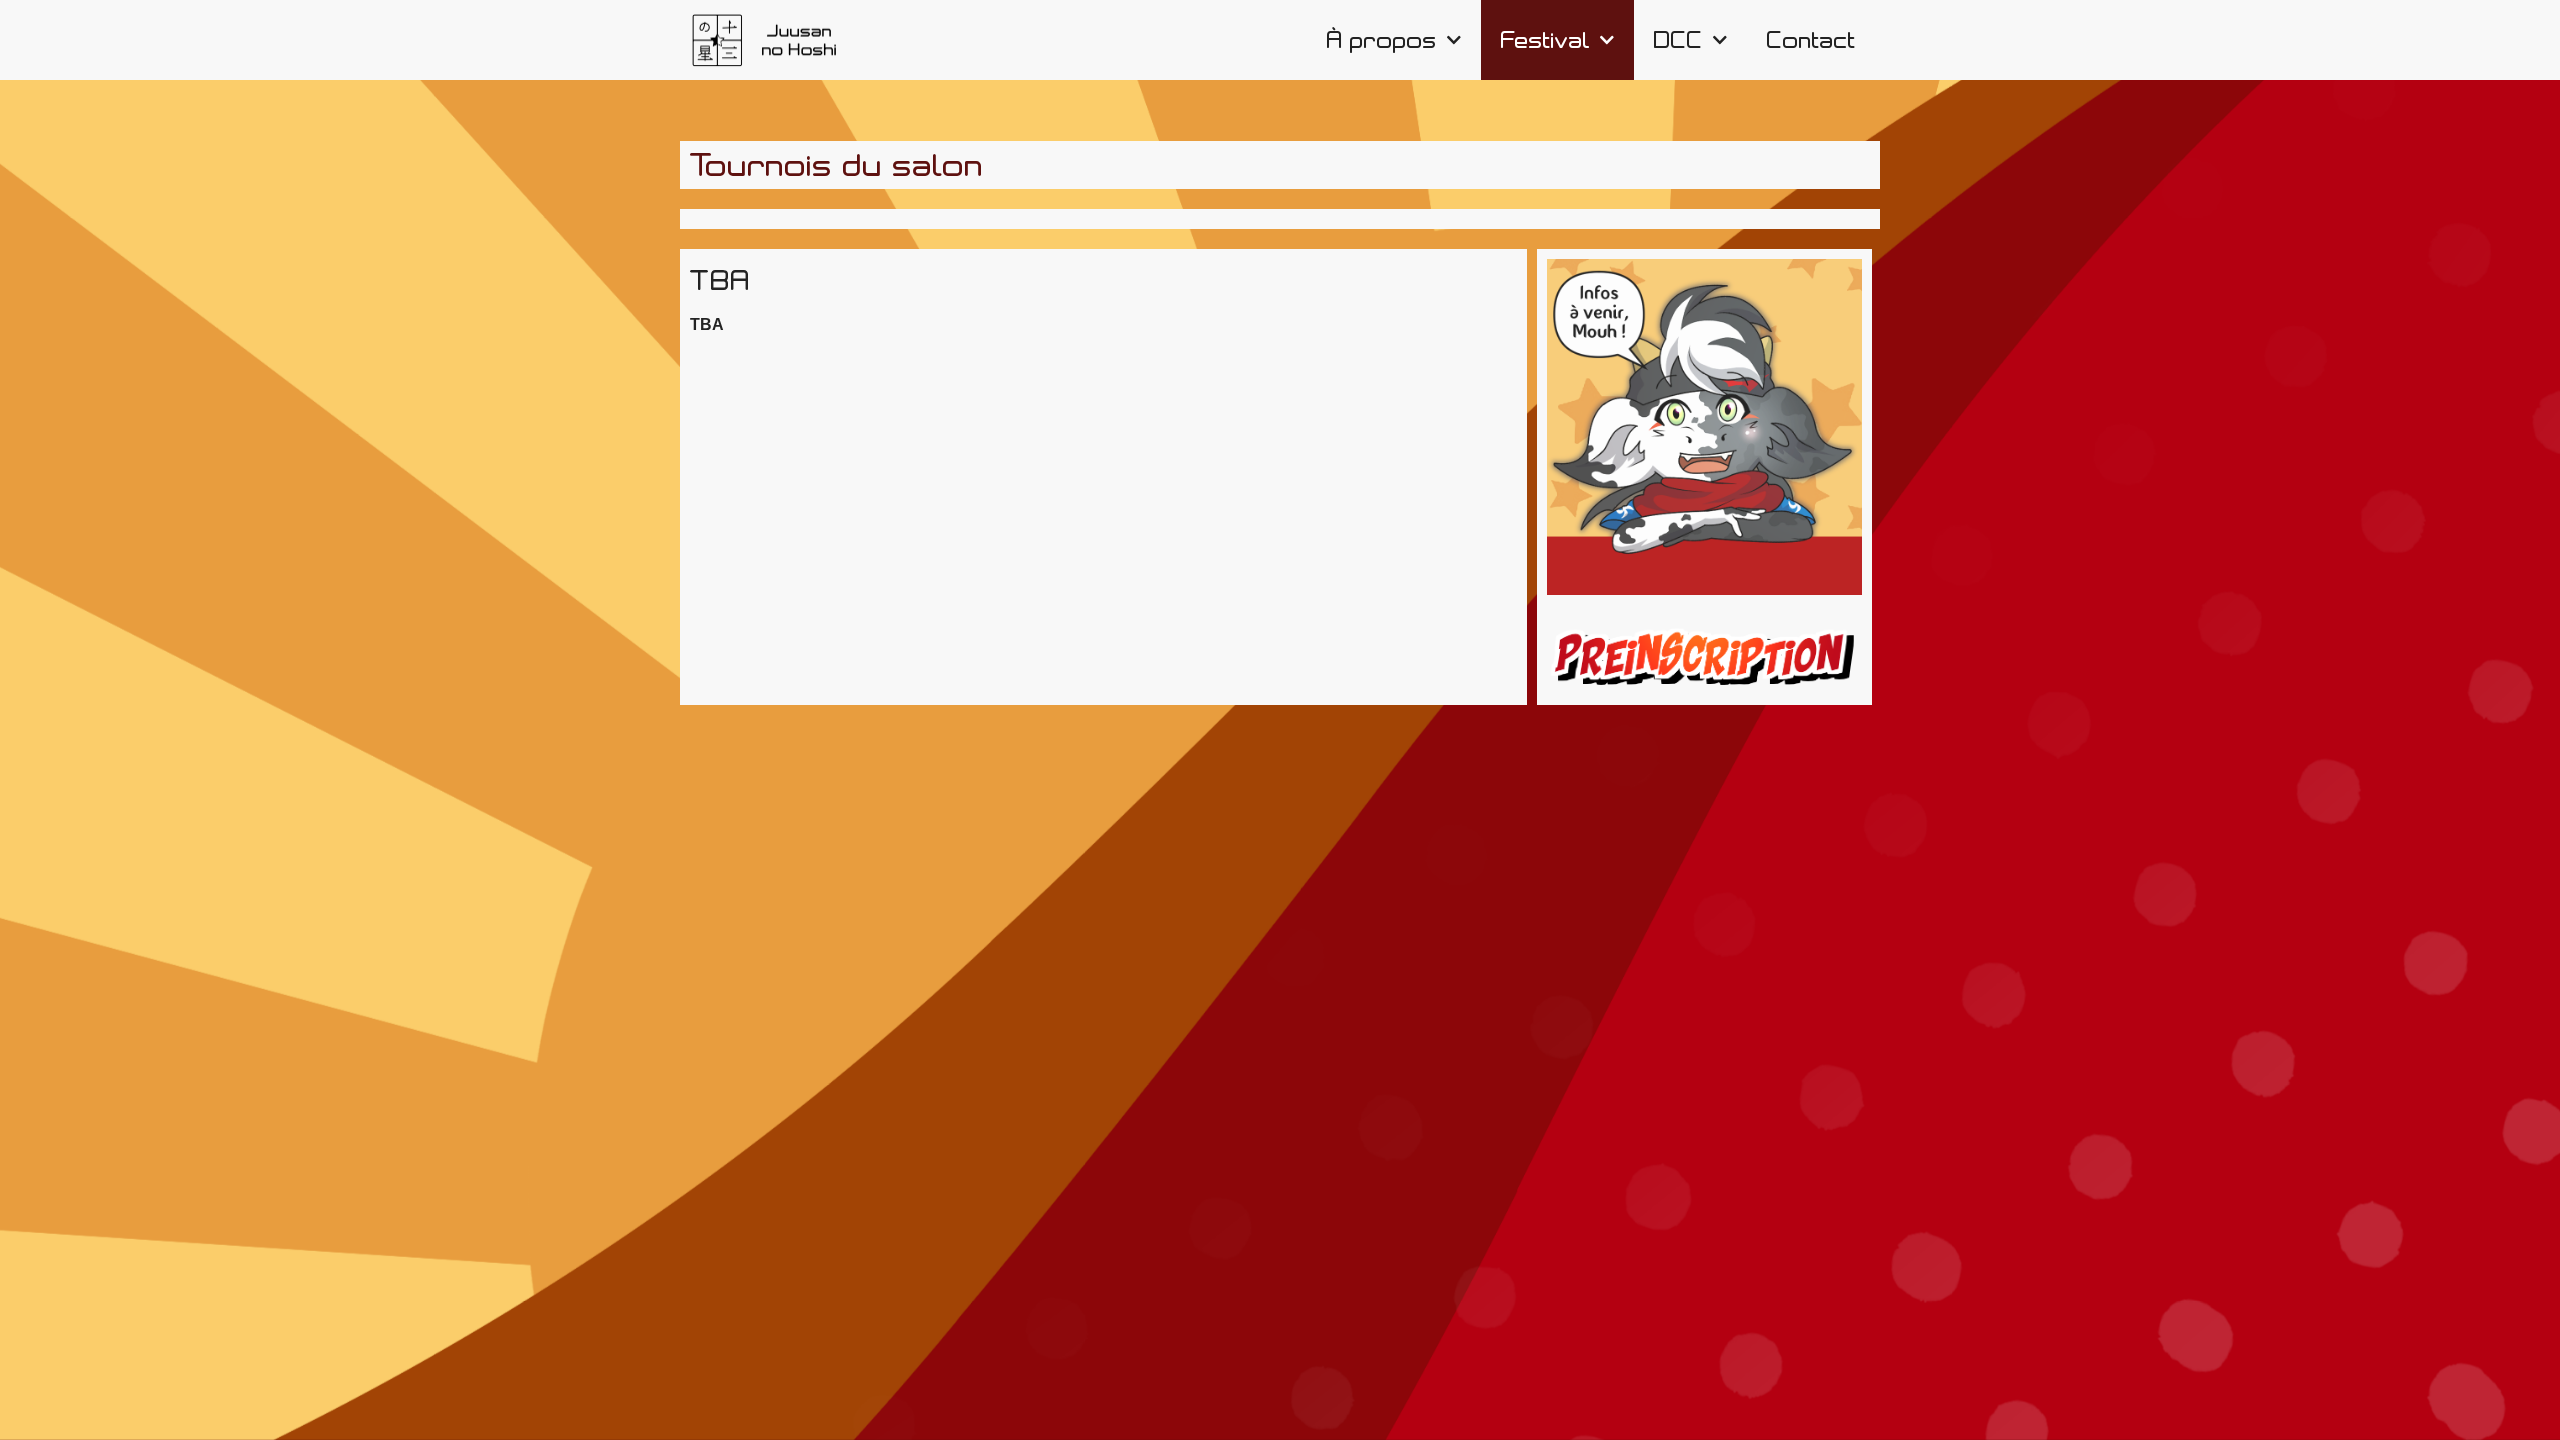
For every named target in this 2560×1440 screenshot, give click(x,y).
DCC (1678, 40)
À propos (1382, 40)
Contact (1811, 40)
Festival (1545, 40)
